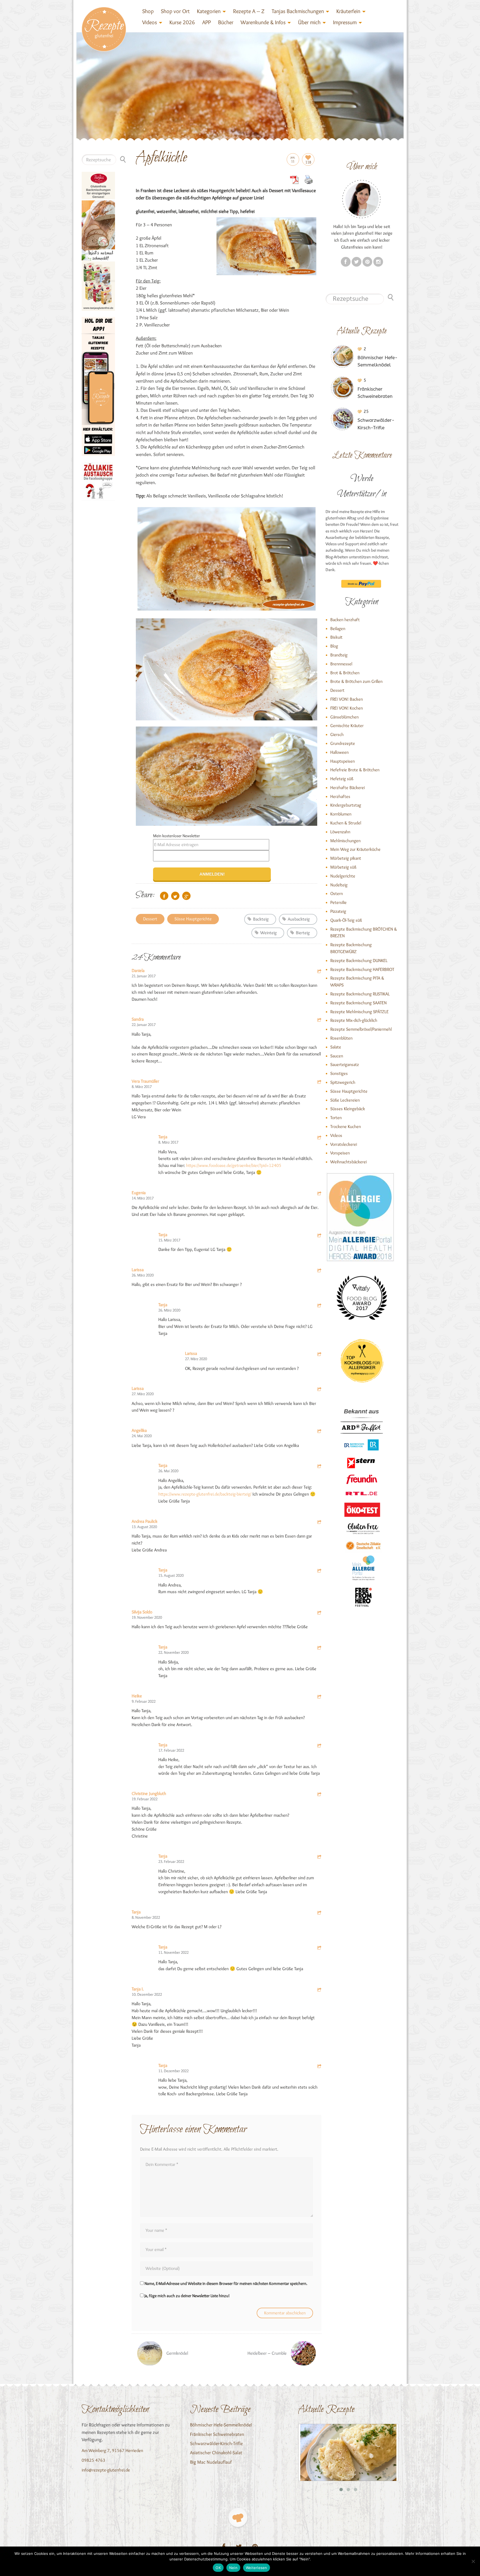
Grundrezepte (343, 743)
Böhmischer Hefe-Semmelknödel (221, 2425)
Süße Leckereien (345, 1100)
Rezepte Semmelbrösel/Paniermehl (361, 1029)
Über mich (309, 22)
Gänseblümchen (344, 717)
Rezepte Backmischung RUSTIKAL (360, 994)
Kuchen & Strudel (346, 823)
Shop (148, 11)
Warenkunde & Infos (263, 22)
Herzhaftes (340, 796)
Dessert (150, 919)
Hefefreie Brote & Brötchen (355, 770)
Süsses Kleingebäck (348, 1109)
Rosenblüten (341, 1038)
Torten (336, 1118)
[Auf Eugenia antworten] (319, 1194)
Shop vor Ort (175, 11)
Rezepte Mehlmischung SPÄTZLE (359, 1012)
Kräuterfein (348, 11)
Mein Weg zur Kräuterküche (355, 849)
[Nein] (473, 2561)
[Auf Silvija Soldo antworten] (319, 1613)
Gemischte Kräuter (347, 726)
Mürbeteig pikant (346, 858)
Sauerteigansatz (345, 1064)
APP (207, 22)
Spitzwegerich (343, 1082)
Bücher (226, 22)
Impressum (345, 22)
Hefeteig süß (342, 779)
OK (218, 2568)
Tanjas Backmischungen (298, 11)
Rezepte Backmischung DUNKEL (359, 960)
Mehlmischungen (345, 841)
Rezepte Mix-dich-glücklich (354, 1020)
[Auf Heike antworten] (319, 1697)
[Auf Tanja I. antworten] (319, 1990)
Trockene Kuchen (346, 1126)
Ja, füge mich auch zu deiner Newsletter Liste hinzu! (187, 2296)
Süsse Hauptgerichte (193, 919)
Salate (336, 1047)
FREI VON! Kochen (347, 708)
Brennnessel (341, 664)
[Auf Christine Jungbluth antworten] (319, 1795)
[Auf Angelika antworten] (319, 1432)
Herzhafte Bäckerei (347, 788)
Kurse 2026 (182, 22)
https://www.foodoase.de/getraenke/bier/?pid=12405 (234, 1165)
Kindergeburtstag (346, 805)
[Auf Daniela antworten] (319, 972)
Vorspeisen (340, 1153)
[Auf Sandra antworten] (319, 1021)
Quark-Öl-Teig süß (346, 920)
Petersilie (338, 902)
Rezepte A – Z (249, 11)
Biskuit (336, 637)
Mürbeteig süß (343, 867)
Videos (150, 22)
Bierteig (303, 933)
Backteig (261, 919)
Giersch (337, 734)
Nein (233, 2568)
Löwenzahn (340, 832)
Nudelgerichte (343, 876)
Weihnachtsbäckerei (348, 1162)
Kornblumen (341, 814)
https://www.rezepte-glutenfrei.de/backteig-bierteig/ (205, 1494)
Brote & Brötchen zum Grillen (356, 681)
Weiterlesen (257, 2568)
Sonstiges (339, 1073)
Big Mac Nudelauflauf (211, 2462)
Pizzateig (338, 911)
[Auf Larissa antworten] (319, 1271)
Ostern (337, 893)
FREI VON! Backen (347, 699)
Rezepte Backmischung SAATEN (358, 1003)
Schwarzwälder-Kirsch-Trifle (216, 2443)
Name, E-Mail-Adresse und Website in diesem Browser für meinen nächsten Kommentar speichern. (226, 2284)
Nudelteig (339, 885)
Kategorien (209, 11)
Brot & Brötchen (345, 673)
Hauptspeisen (342, 761)
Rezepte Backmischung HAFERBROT (362, 969)
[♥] (238, 2517)
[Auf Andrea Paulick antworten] (319, 1523)
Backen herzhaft (345, 620)
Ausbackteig (299, 919)
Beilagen (338, 628)
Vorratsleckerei (344, 1144)
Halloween (339, 752)
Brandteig (339, 655)
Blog (334, 646)
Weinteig (268, 933)
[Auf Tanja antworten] (319, 1138)
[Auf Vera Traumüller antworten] (319, 1083)
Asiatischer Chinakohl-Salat (216, 2453)
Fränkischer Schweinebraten (217, 2434)
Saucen (337, 1056)
